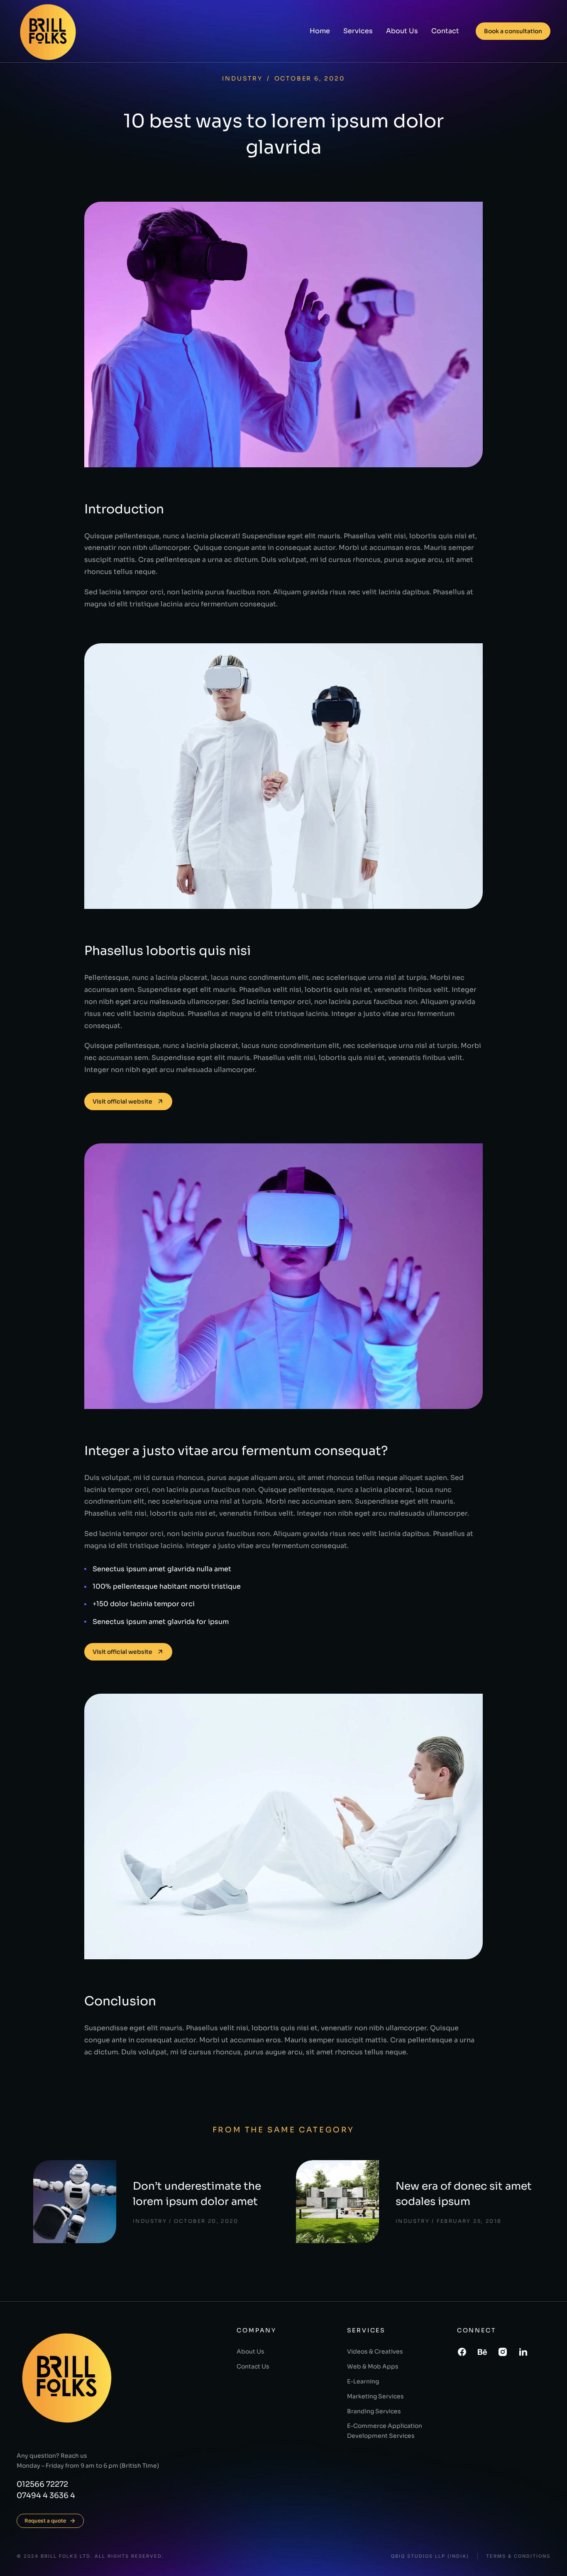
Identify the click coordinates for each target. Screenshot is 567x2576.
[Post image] (75, 2202)
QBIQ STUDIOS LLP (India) (430, 2556)
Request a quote (45, 2521)
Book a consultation (513, 31)
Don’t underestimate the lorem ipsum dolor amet (197, 2194)
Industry (242, 78)
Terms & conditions (518, 2556)
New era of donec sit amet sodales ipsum (464, 2194)
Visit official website (122, 1101)
